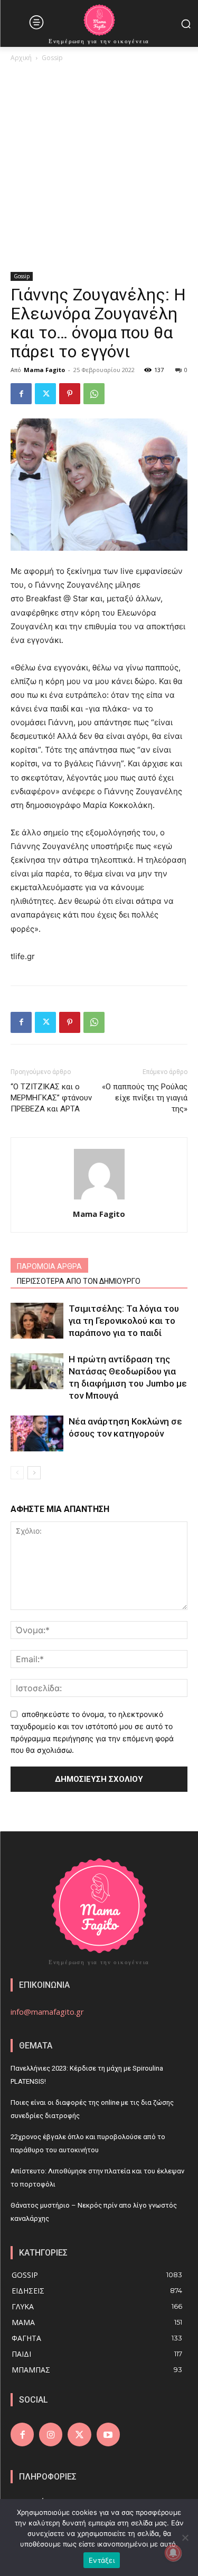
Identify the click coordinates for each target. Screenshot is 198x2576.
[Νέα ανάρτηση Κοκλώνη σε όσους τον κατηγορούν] (37, 1434)
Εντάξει (102, 2560)
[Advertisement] (99, 168)
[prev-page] (17, 1473)
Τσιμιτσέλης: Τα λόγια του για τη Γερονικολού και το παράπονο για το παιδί (124, 1321)
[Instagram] (51, 2434)
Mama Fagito (44, 370)
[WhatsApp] (94, 394)
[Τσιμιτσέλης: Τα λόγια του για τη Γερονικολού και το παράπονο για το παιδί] (37, 1321)
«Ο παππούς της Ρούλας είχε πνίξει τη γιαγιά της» (145, 1098)
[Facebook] (21, 394)
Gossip (52, 58)
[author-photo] (99, 1199)
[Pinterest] (70, 394)
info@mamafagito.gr (47, 2012)
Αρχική (21, 58)
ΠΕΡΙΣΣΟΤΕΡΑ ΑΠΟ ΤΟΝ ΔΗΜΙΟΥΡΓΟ (79, 1281)
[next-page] (34, 1473)
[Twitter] (45, 394)
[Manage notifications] (173, 2553)
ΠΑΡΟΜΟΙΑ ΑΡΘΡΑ (49, 1266)
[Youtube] (108, 2434)
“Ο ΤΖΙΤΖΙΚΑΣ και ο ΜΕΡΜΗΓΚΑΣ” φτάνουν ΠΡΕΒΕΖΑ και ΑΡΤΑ (51, 1098)
